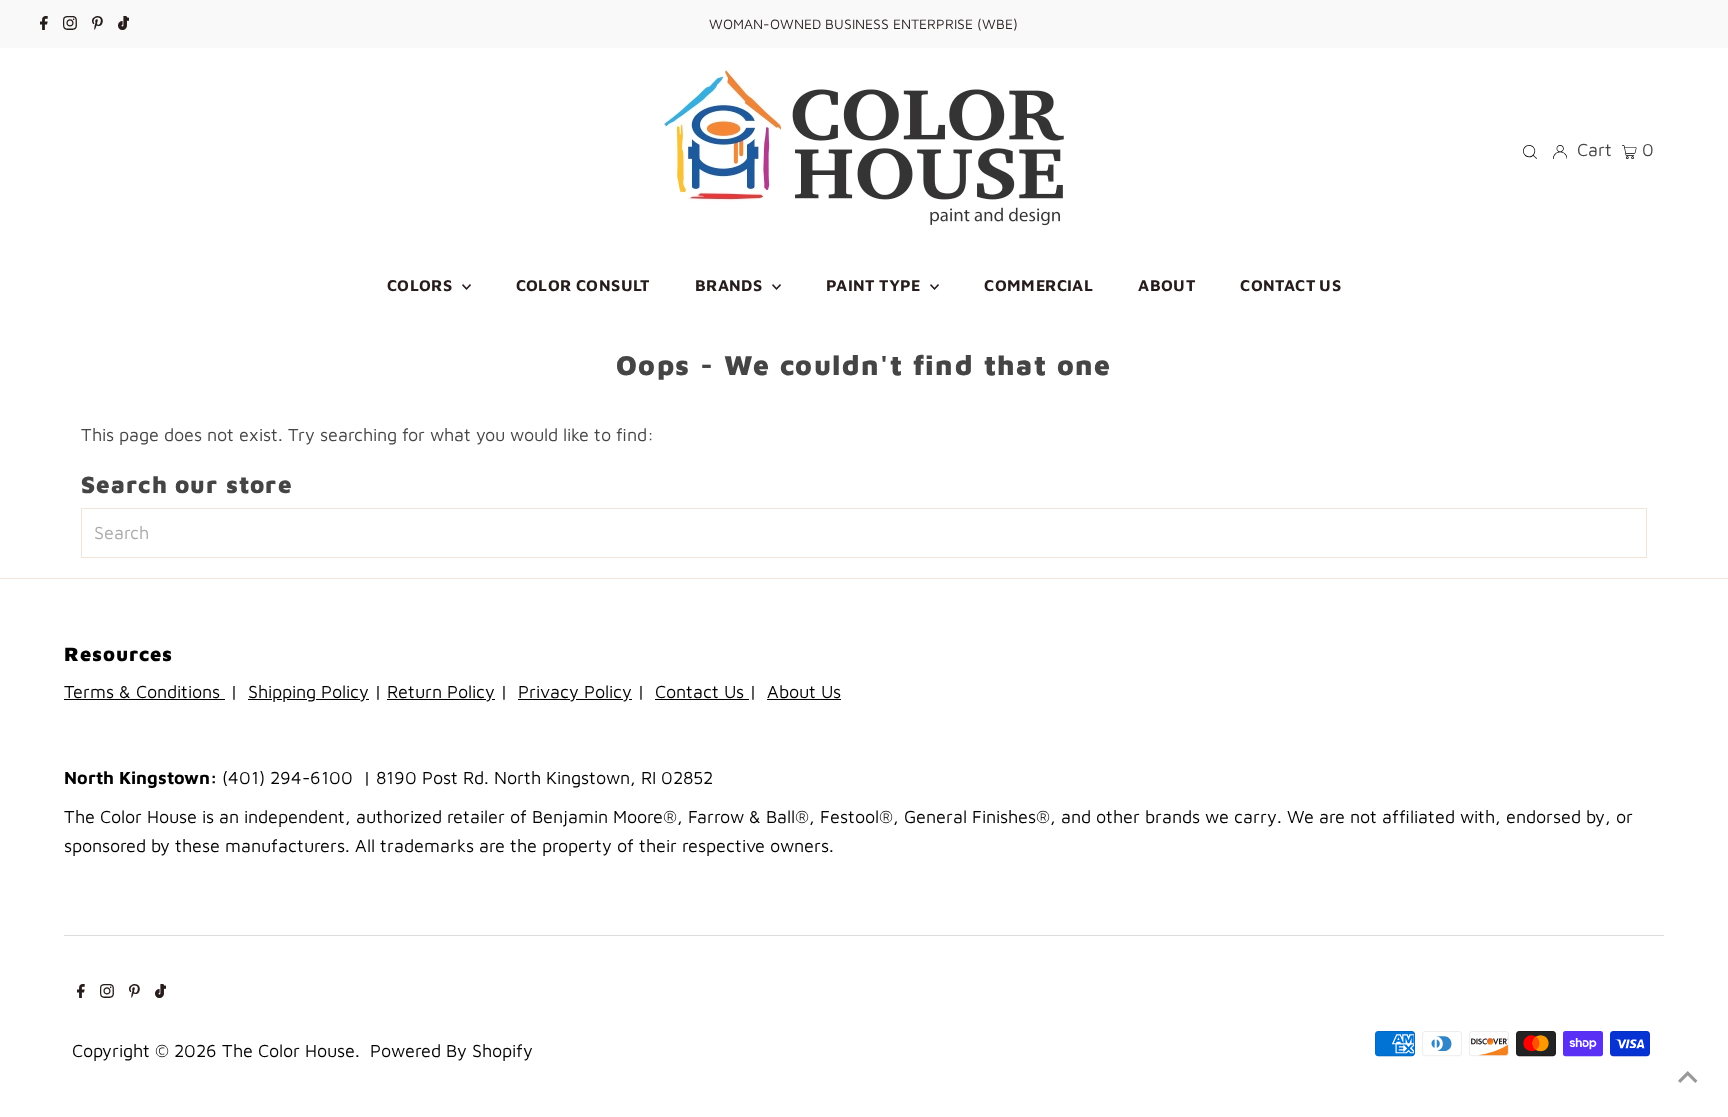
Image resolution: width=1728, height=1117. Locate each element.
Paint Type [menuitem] (875, 285)
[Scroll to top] (1688, 1077)
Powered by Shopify (451, 1050)
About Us (804, 691)
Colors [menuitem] (422, 285)
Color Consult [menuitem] (583, 285)
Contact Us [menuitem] (1290, 285)
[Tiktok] (123, 24)
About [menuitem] (1166, 285)
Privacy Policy (575, 691)
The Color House (288, 1050)
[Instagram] (70, 24)
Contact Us (702, 691)
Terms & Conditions (144, 691)
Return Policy (441, 691)
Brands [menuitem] (731, 285)
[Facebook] (44, 24)
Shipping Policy (308, 691)
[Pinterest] (97, 24)
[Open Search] (1530, 150)
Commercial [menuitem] (1038, 285)
